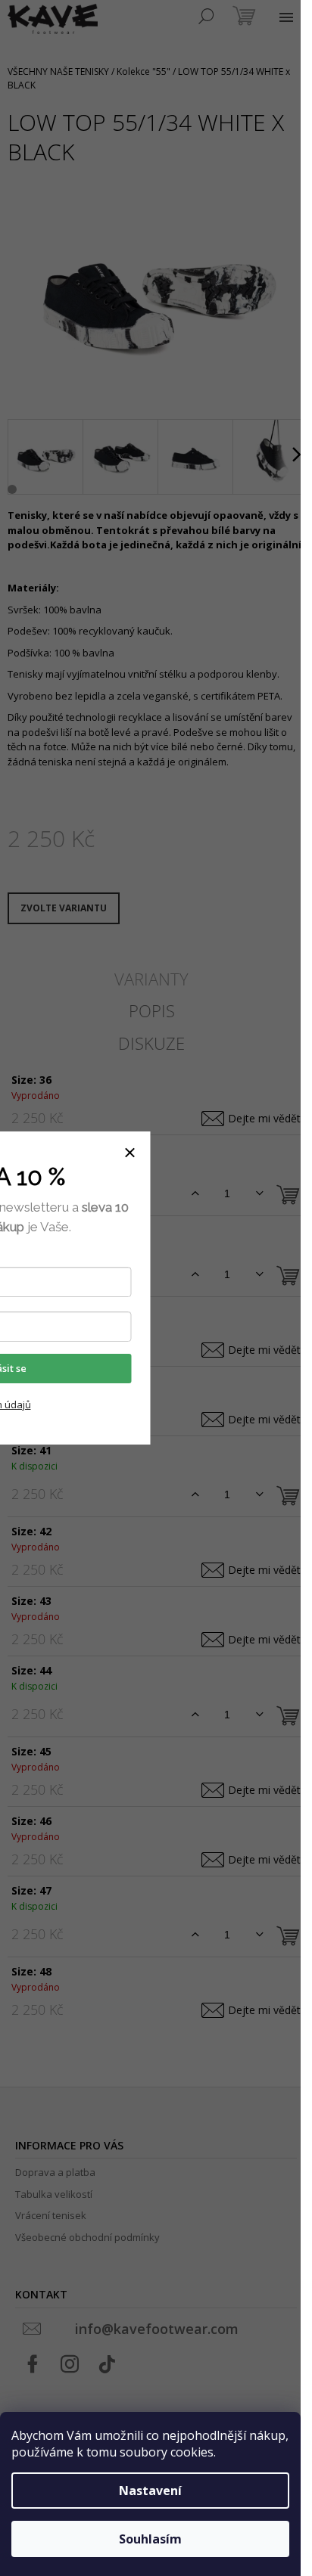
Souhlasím (150, 2539)
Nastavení (150, 2491)
